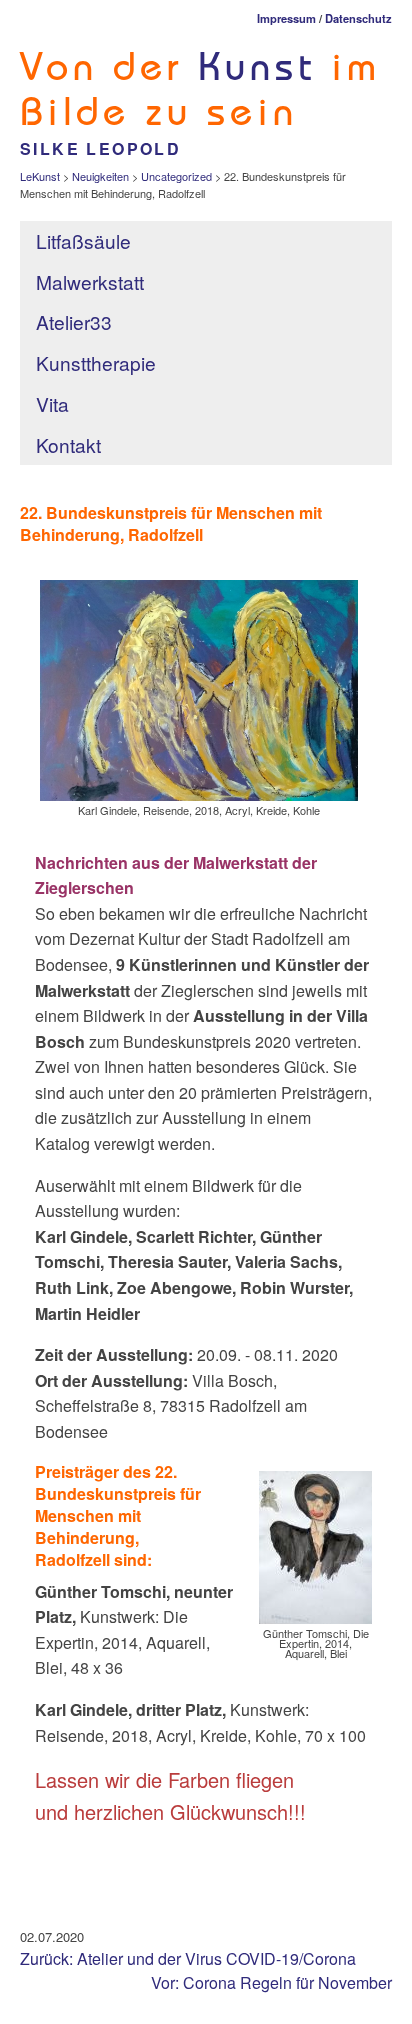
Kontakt (68, 444)
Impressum (286, 18)
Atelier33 (74, 321)
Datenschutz (358, 18)
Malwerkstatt (90, 281)
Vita (52, 403)
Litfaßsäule (83, 240)
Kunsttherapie (98, 362)
